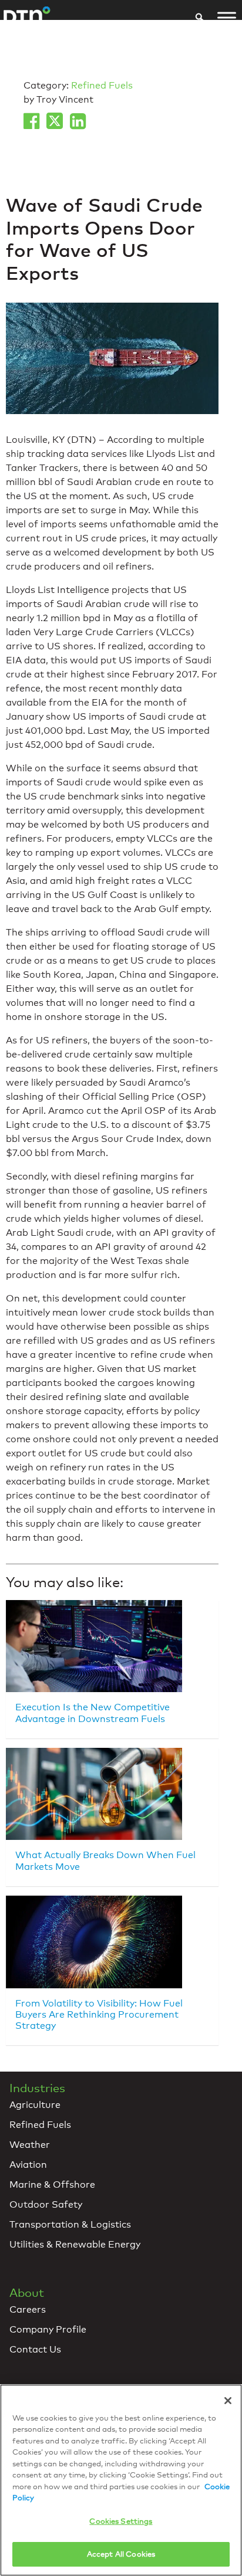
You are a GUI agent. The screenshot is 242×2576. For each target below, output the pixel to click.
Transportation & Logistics (70, 2224)
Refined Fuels (102, 85)
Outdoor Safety (46, 2204)
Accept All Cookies (121, 2554)
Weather (30, 2145)
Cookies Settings (121, 2521)
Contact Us (35, 2349)
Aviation (28, 2165)
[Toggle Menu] (227, 18)
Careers (28, 2309)
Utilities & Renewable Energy (75, 2244)
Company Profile (48, 2329)
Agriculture (35, 2105)
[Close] (228, 2401)
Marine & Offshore (52, 2184)
